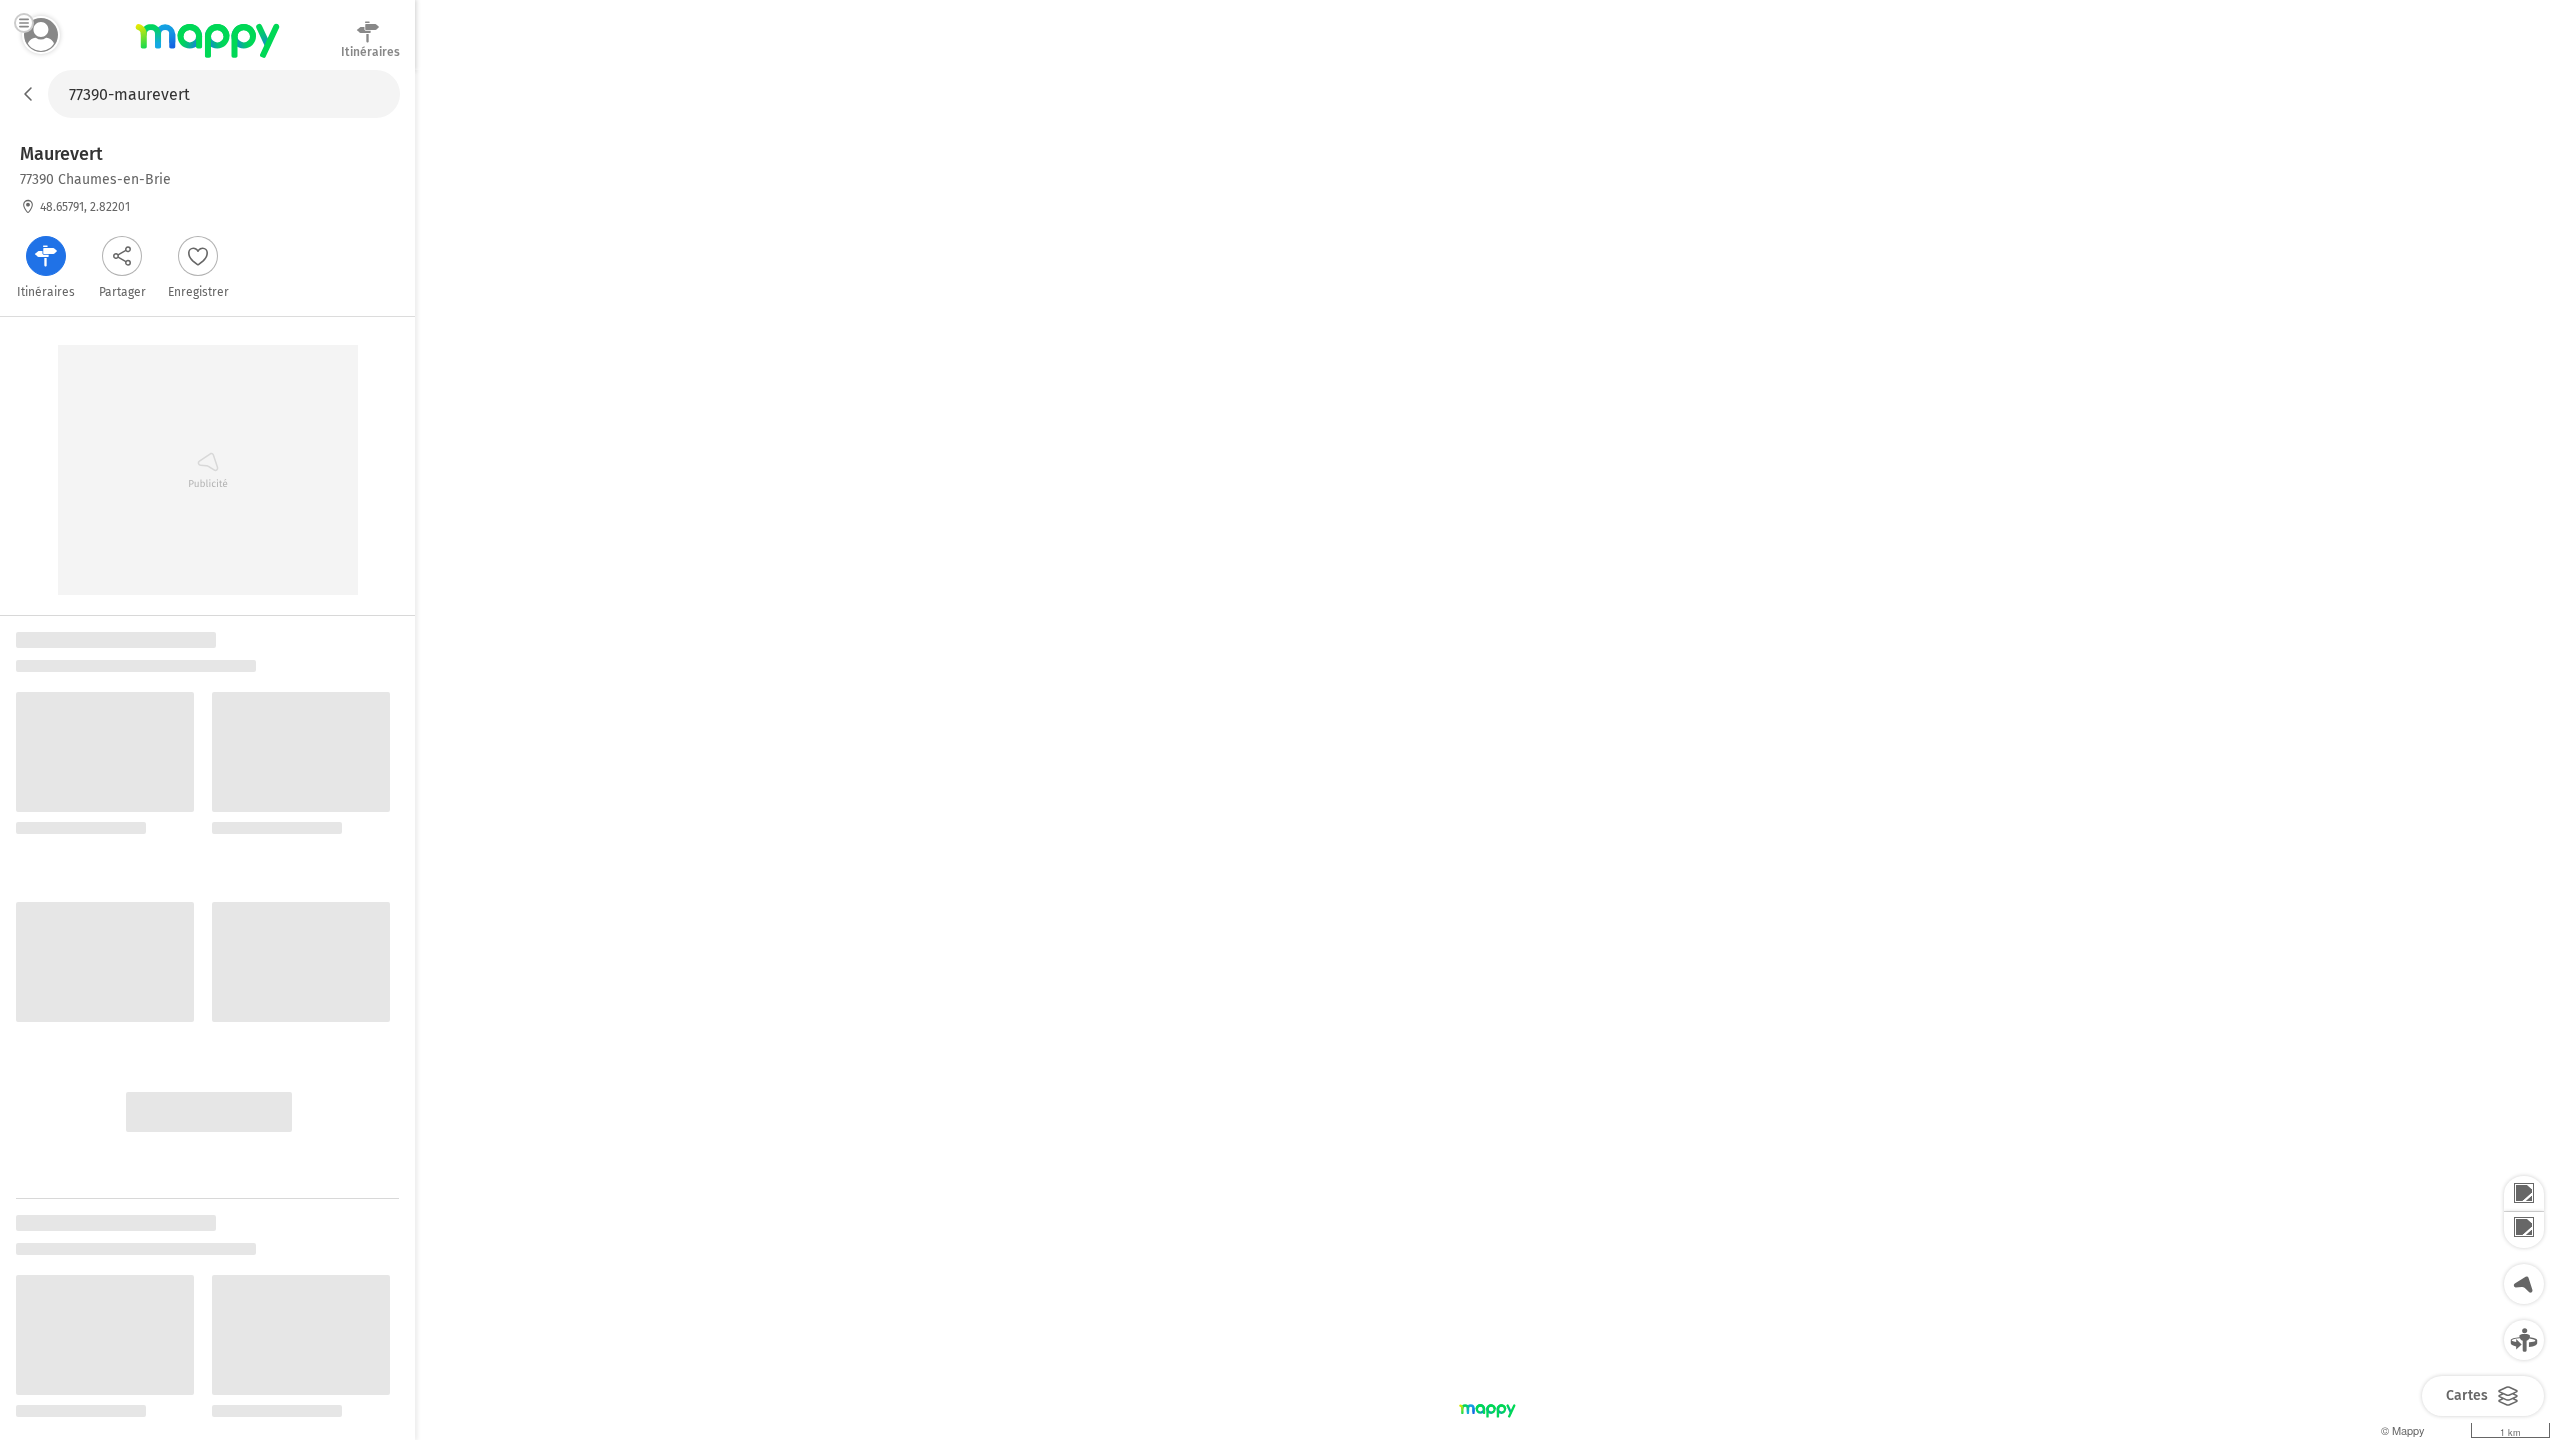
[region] (1487, 755)
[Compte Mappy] (41, 35)
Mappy (207, 59)
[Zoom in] (2524, 1194)
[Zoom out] (2524, 1230)
